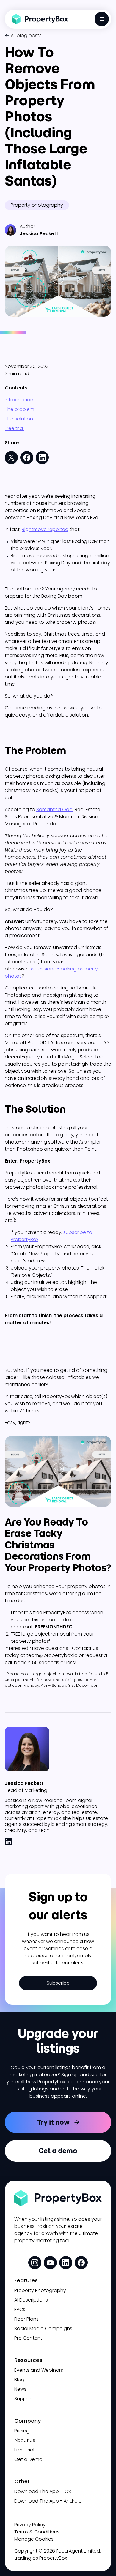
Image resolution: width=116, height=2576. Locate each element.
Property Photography (40, 2290)
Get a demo (58, 2151)
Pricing (22, 2431)
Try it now (53, 2122)
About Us (25, 2440)
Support (24, 2399)
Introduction (19, 400)
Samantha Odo (54, 809)
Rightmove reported (45, 529)
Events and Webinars (39, 2370)
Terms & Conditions (37, 2532)
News (20, 2389)
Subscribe (58, 1983)
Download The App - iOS (43, 2491)
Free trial (14, 428)
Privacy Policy (30, 2525)
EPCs (20, 2309)
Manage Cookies (34, 2539)
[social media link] (35, 2263)
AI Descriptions (31, 2300)
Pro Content (28, 2338)
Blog (19, 2380)
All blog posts (26, 36)
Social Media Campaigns (43, 2328)
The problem (19, 409)
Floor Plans (26, 2319)
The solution (19, 419)
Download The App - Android (48, 2501)
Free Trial (24, 2450)
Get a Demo (28, 2459)
